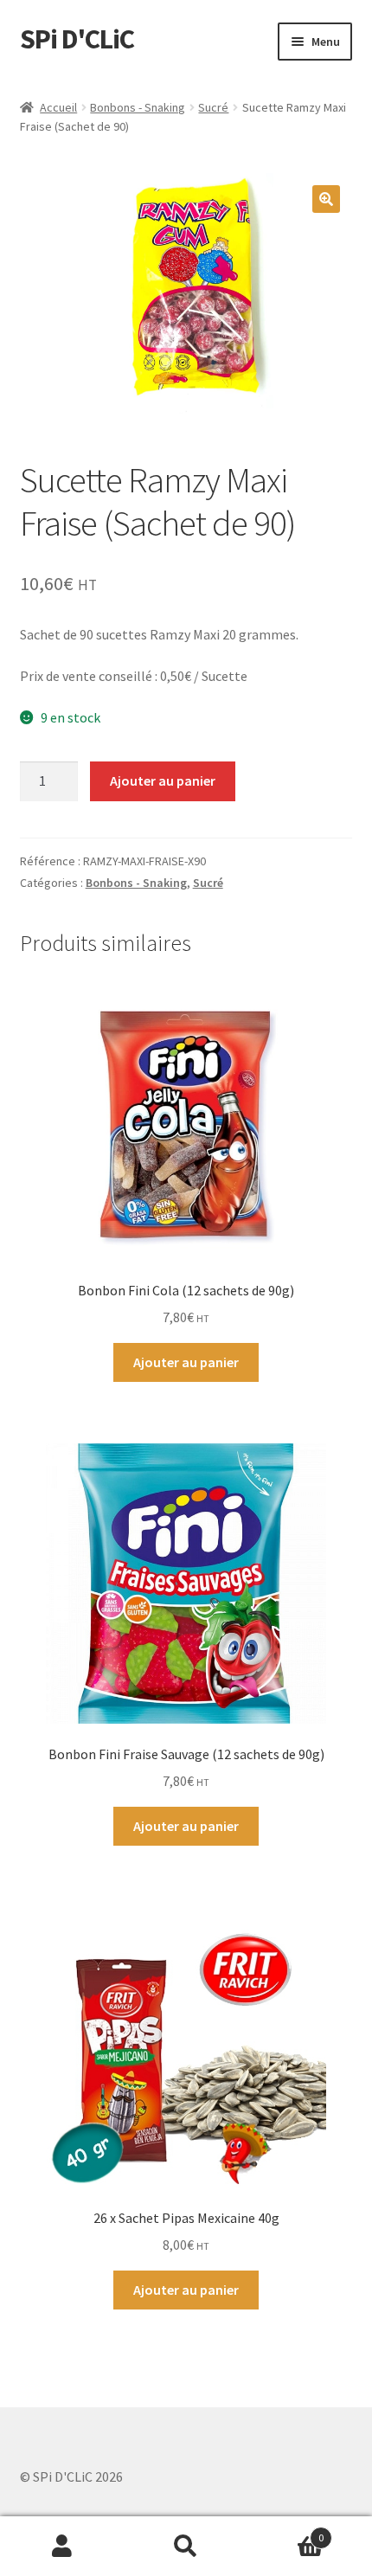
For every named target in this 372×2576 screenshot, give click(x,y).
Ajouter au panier (163, 781)
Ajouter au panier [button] (186, 1362)
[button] (326, 199)
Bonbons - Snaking (138, 107)
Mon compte (62, 2547)
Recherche (186, 2547)
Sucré (213, 107)
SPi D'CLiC (77, 39)
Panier (286, 2531)
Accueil (58, 107)
